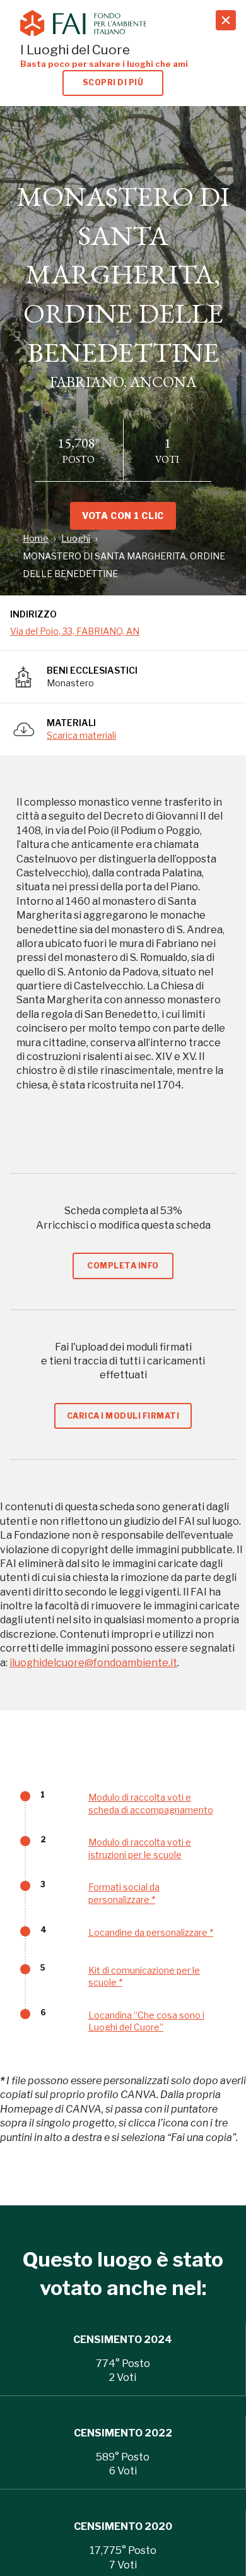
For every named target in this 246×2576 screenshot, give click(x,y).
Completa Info (123, 1266)
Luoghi (76, 538)
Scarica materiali (81, 735)
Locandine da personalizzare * (151, 1932)
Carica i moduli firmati (123, 1416)
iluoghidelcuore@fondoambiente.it (93, 1663)
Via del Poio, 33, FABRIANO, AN (75, 631)
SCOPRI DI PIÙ (113, 82)
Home (36, 538)
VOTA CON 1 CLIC (123, 516)
